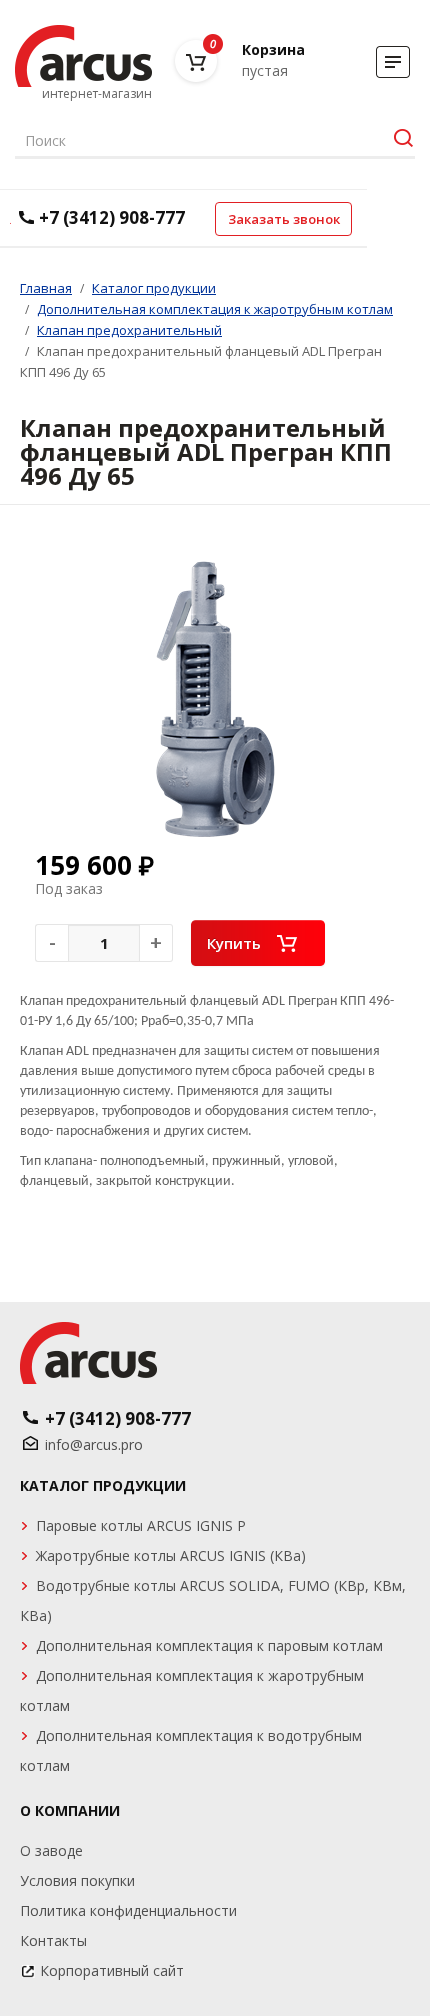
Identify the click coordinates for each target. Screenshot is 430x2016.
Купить (234, 943)
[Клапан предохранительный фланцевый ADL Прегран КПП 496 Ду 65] (215, 699)
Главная (46, 288)
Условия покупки (77, 1880)
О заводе (51, 1850)
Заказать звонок (284, 219)
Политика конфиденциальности (128, 1910)
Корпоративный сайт (112, 1970)
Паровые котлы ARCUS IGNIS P (141, 1525)
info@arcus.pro (94, 1444)
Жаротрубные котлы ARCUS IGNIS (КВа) (171, 1555)
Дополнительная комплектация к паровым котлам (209, 1645)
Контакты (53, 1940)
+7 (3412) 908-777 (112, 217)
